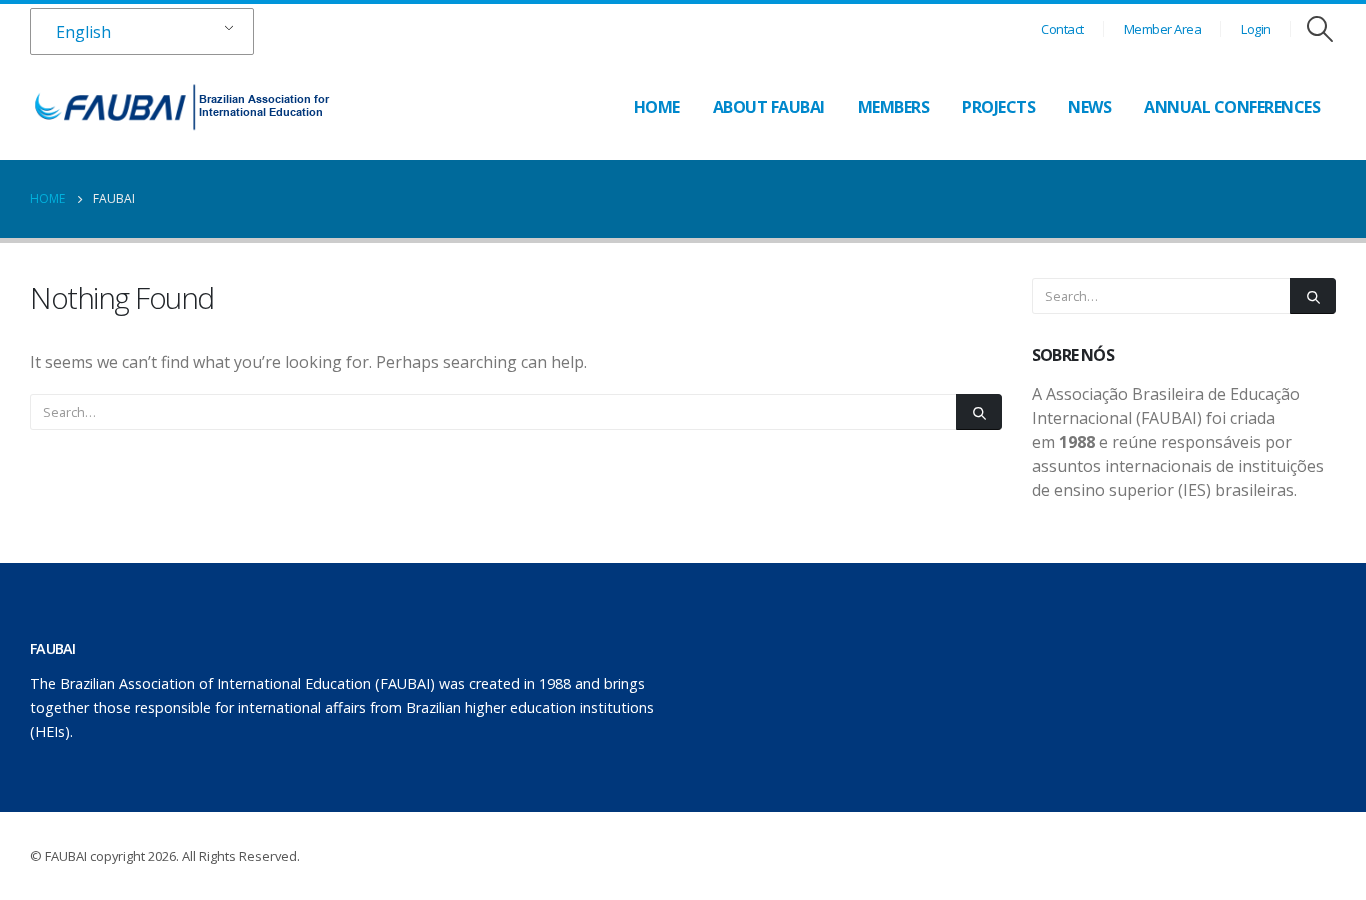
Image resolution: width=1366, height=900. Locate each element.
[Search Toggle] (1320, 29)
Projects (998, 107)
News (1089, 107)
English (83, 32)
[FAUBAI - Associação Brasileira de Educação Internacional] (180, 107)
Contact (1062, 29)
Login (1256, 29)
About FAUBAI (769, 107)
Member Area (1163, 29)
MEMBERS (894, 107)
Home (657, 107)
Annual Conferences (1232, 107)
